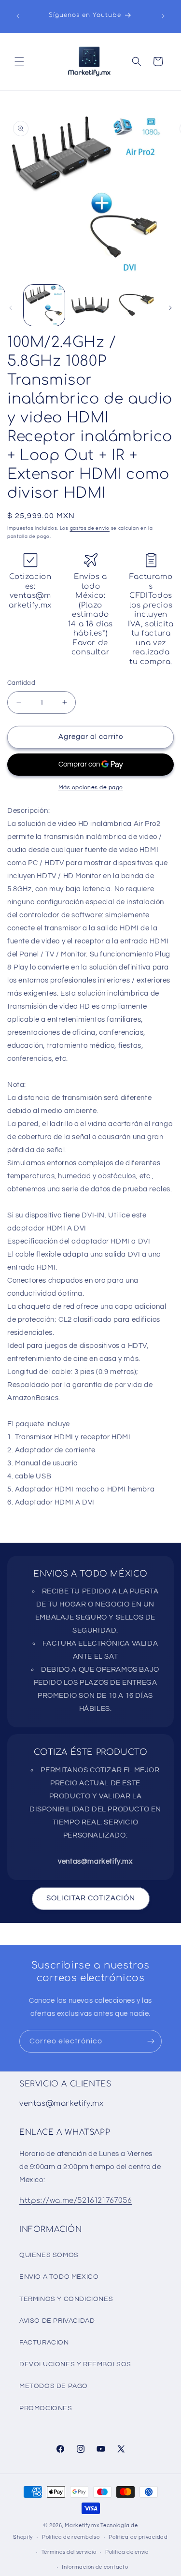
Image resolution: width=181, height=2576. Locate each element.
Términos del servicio (69, 2552)
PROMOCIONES (46, 2408)
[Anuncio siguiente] (163, 16)
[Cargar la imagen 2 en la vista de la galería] (90, 305)
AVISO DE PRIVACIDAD (57, 2321)
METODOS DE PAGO (54, 2386)
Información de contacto (95, 2567)
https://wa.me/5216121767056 (76, 2201)
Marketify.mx (82, 2525)
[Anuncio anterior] (18, 16)
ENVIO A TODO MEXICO (59, 2277)
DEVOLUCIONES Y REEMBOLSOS (75, 2364)
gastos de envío (90, 528)
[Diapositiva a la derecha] (170, 308)
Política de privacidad (138, 2537)
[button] (19, 61)
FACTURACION (44, 2343)
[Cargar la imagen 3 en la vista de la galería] (136, 305)
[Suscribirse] (151, 2041)
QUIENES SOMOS (49, 2255)
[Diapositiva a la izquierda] (11, 308)
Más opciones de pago (91, 788)
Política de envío (127, 2552)
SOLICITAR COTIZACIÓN (91, 1898)
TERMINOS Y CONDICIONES (66, 2299)
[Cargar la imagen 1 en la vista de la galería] (44, 305)
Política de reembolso (71, 2537)
